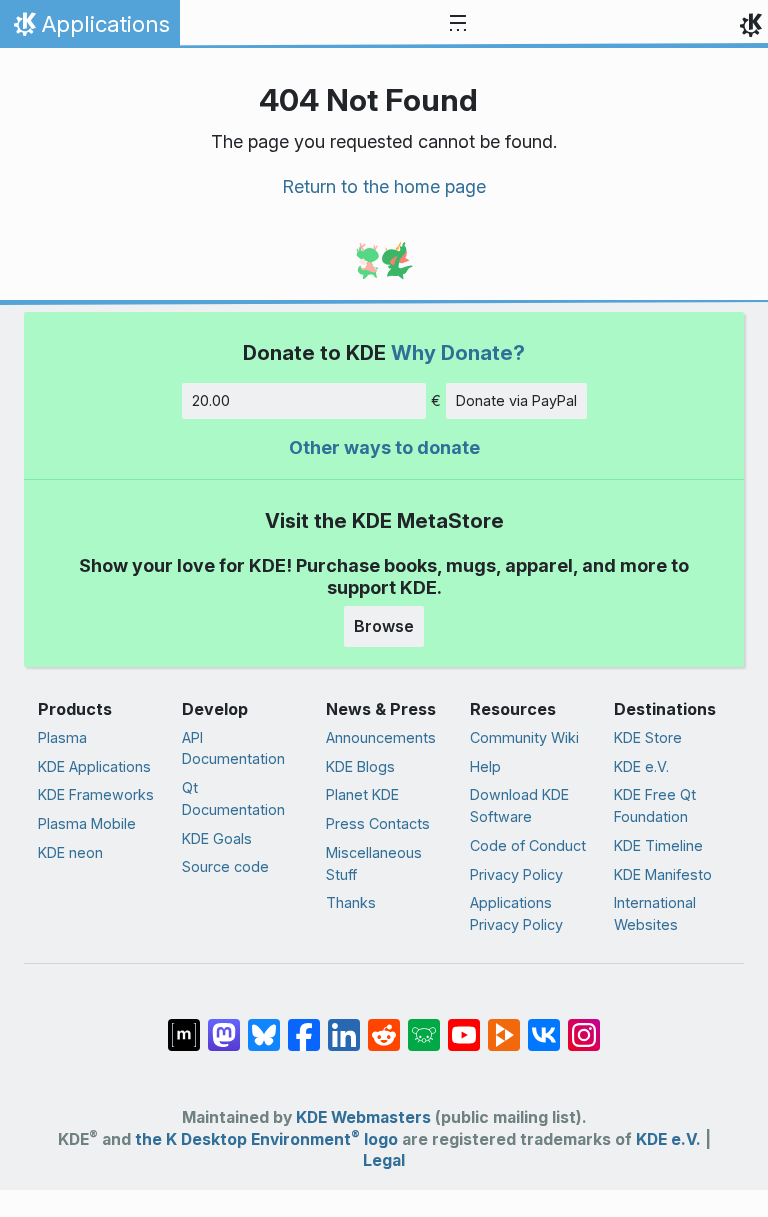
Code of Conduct (528, 845)
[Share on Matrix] (184, 1025)
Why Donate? (458, 352)
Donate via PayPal (516, 400)
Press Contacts (378, 823)
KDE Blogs (360, 766)
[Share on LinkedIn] (344, 1025)
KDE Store (648, 737)
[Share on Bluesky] (264, 1025)
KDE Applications (94, 766)
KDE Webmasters (363, 1117)
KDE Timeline (658, 845)
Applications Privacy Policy (516, 913)
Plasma (62, 737)
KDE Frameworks (96, 794)
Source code (225, 866)
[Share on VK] (544, 1025)
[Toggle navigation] (458, 24)
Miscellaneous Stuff (374, 863)
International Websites (655, 913)
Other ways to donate (384, 447)
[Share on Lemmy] (424, 1025)
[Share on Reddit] (384, 1025)
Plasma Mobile (87, 823)
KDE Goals (217, 838)
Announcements (381, 737)
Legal (384, 1160)
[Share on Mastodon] (224, 1025)
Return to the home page (384, 186)
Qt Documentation (233, 798)
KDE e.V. (641, 766)
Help (485, 766)
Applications (89, 29)
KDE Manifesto (663, 874)
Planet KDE (362, 794)
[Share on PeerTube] (504, 1025)
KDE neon (70, 852)
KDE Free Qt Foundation (655, 805)
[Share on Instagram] (584, 1025)
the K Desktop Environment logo (266, 1139)
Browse (384, 626)
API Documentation (233, 748)
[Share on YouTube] (464, 1025)
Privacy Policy (516, 874)
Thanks (351, 902)
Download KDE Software (519, 805)
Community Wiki (524, 737)
